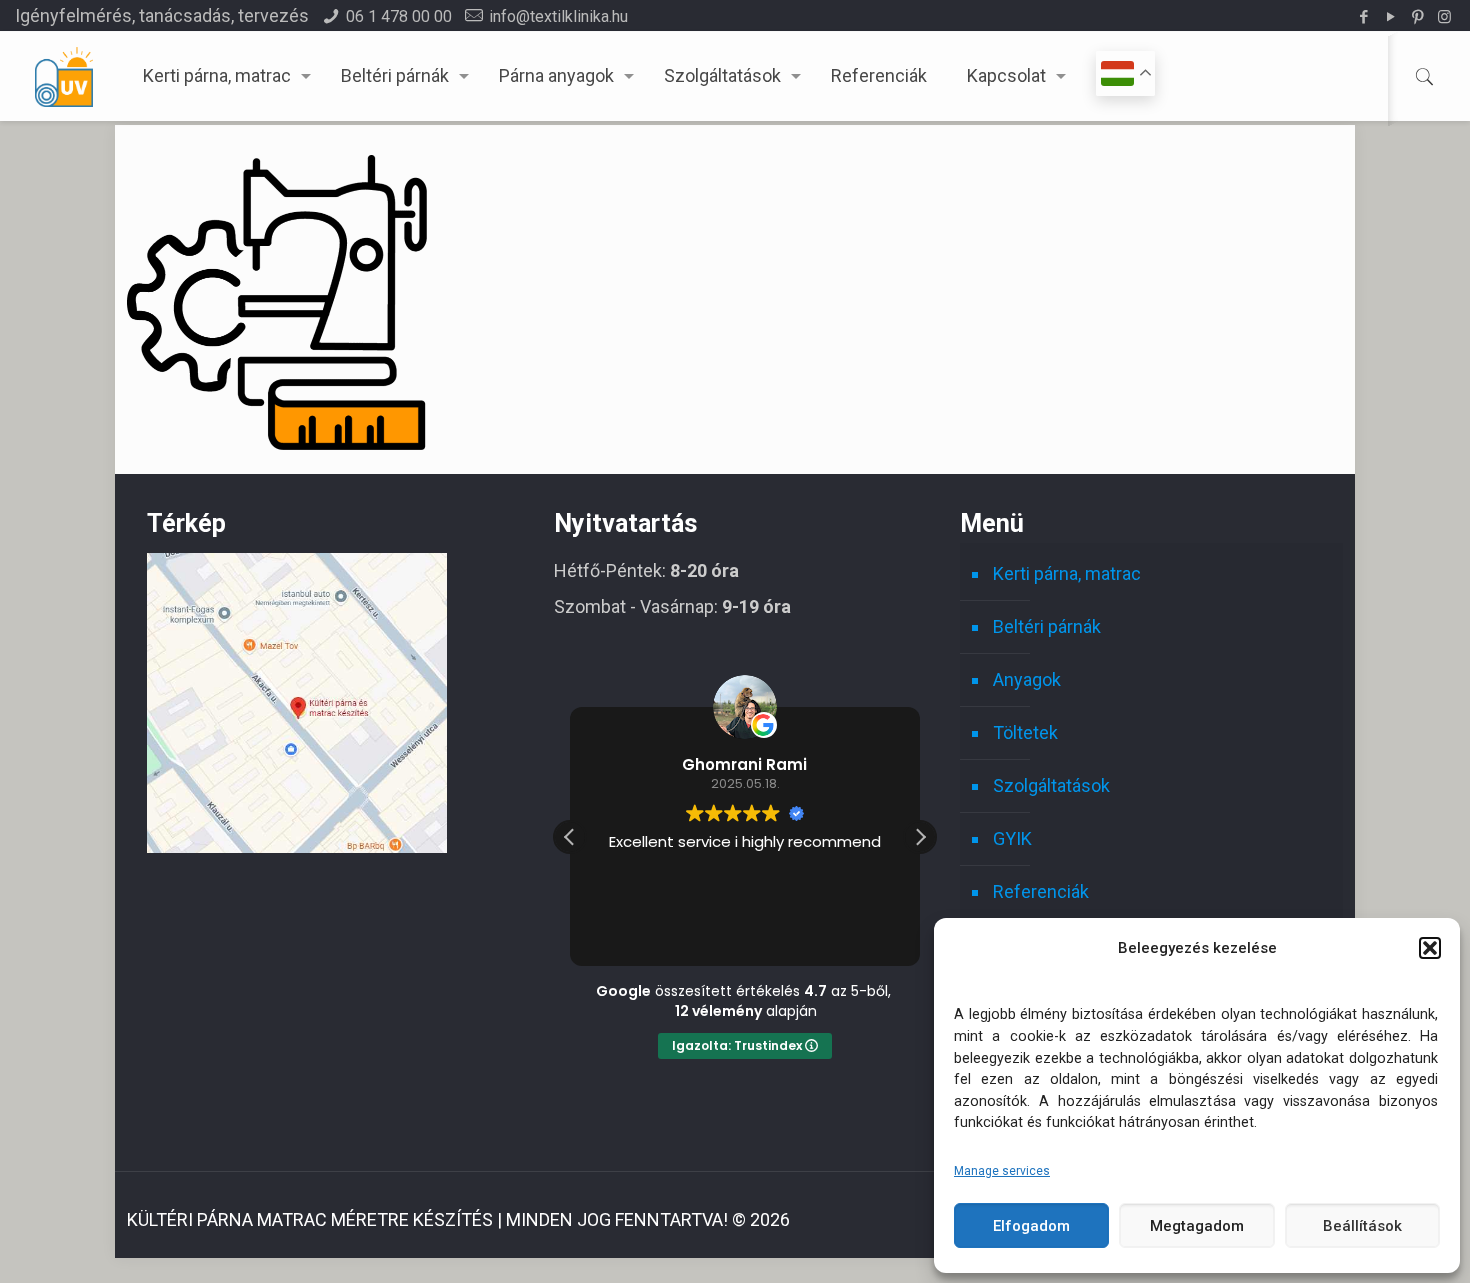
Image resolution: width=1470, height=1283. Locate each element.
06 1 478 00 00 (399, 16)
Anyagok (1027, 679)
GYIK (1012, 838)
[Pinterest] (1417, 17)
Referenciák (1041, 891)
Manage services (1002, 1171)
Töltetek (1025, 732)
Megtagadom (1197, 1226)
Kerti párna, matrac (1067, 573)
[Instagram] (1444, 17)
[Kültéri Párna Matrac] (297, 846)
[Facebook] (1363, 17)
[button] (1430, 948)
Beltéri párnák (1047, 626)
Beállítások (1362, 1226)
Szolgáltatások (1051, 785)
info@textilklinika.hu (558, 16)
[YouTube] (1390, 17)
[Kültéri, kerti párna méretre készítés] (64, 76)
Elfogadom (1031, 1226)
